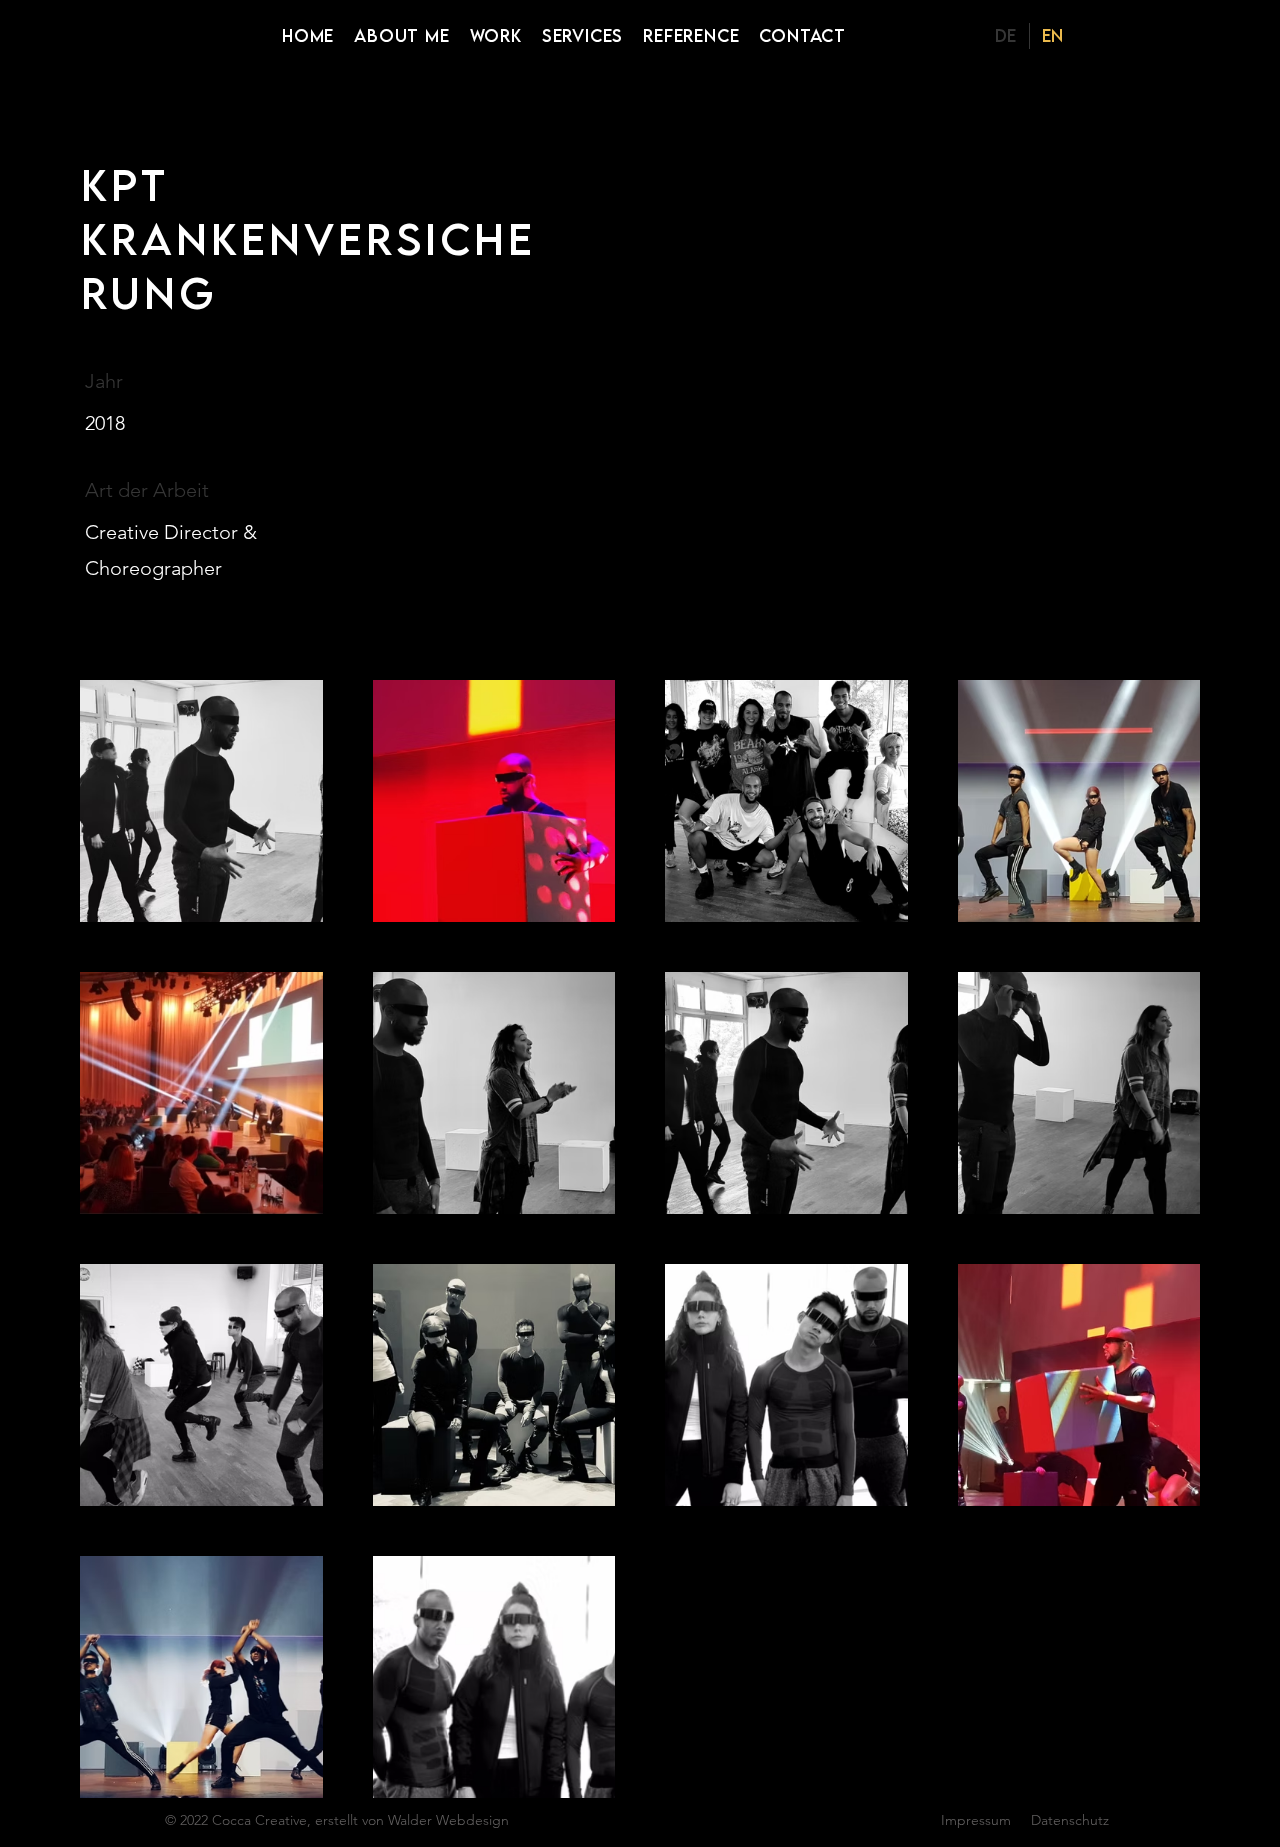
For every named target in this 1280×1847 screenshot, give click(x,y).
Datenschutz (1070, 1820)
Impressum (976, 1820)
